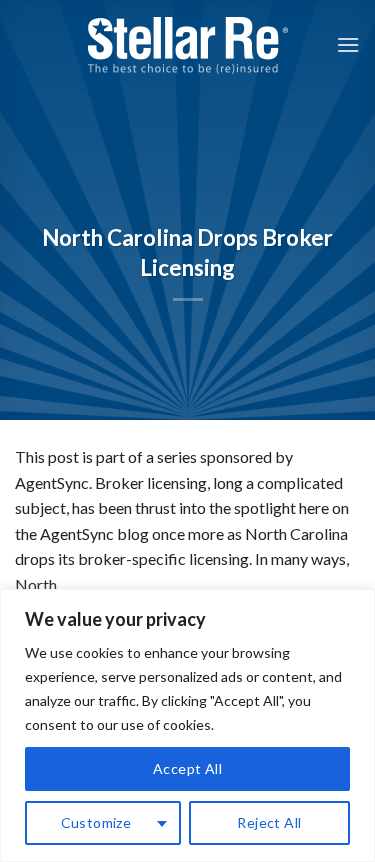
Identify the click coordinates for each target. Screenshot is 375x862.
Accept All (187, 768)
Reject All (269, 822)
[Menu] (348, 44)
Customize (96, 822)
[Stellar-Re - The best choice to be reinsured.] (188, 45)
